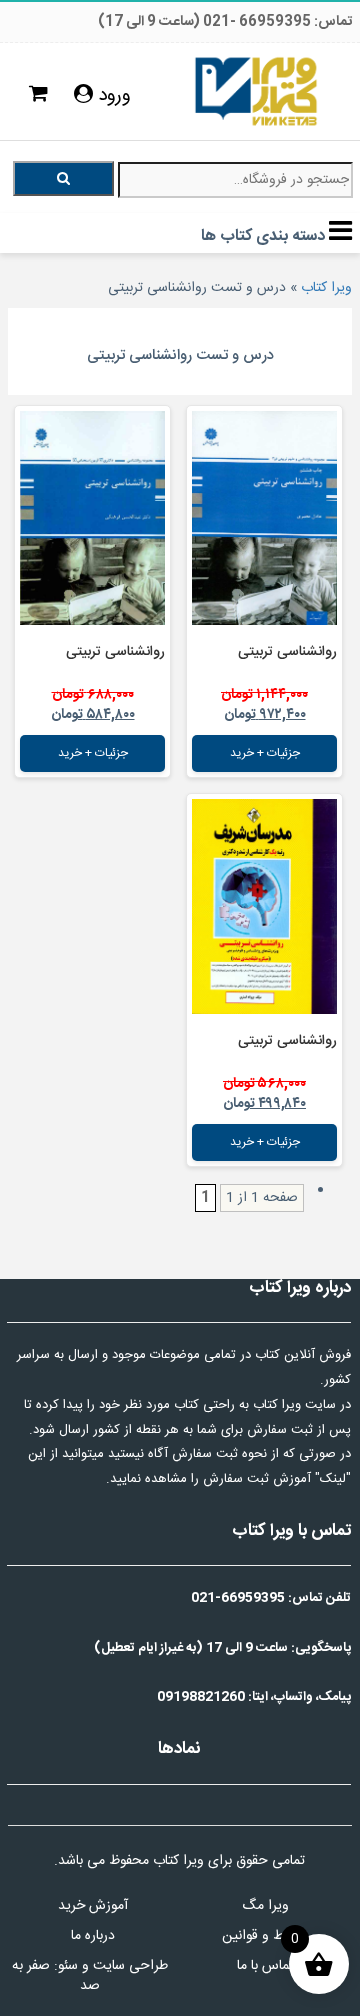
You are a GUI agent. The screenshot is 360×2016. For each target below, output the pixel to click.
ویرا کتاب (326, 288)
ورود (112, 96)
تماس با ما (265, 1966)
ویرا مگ (265, 1906)
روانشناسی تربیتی (287, 652)
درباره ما (93, 1936)
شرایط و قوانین (265, 1936)
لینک (333, 1479)
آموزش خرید (93, 1906)
